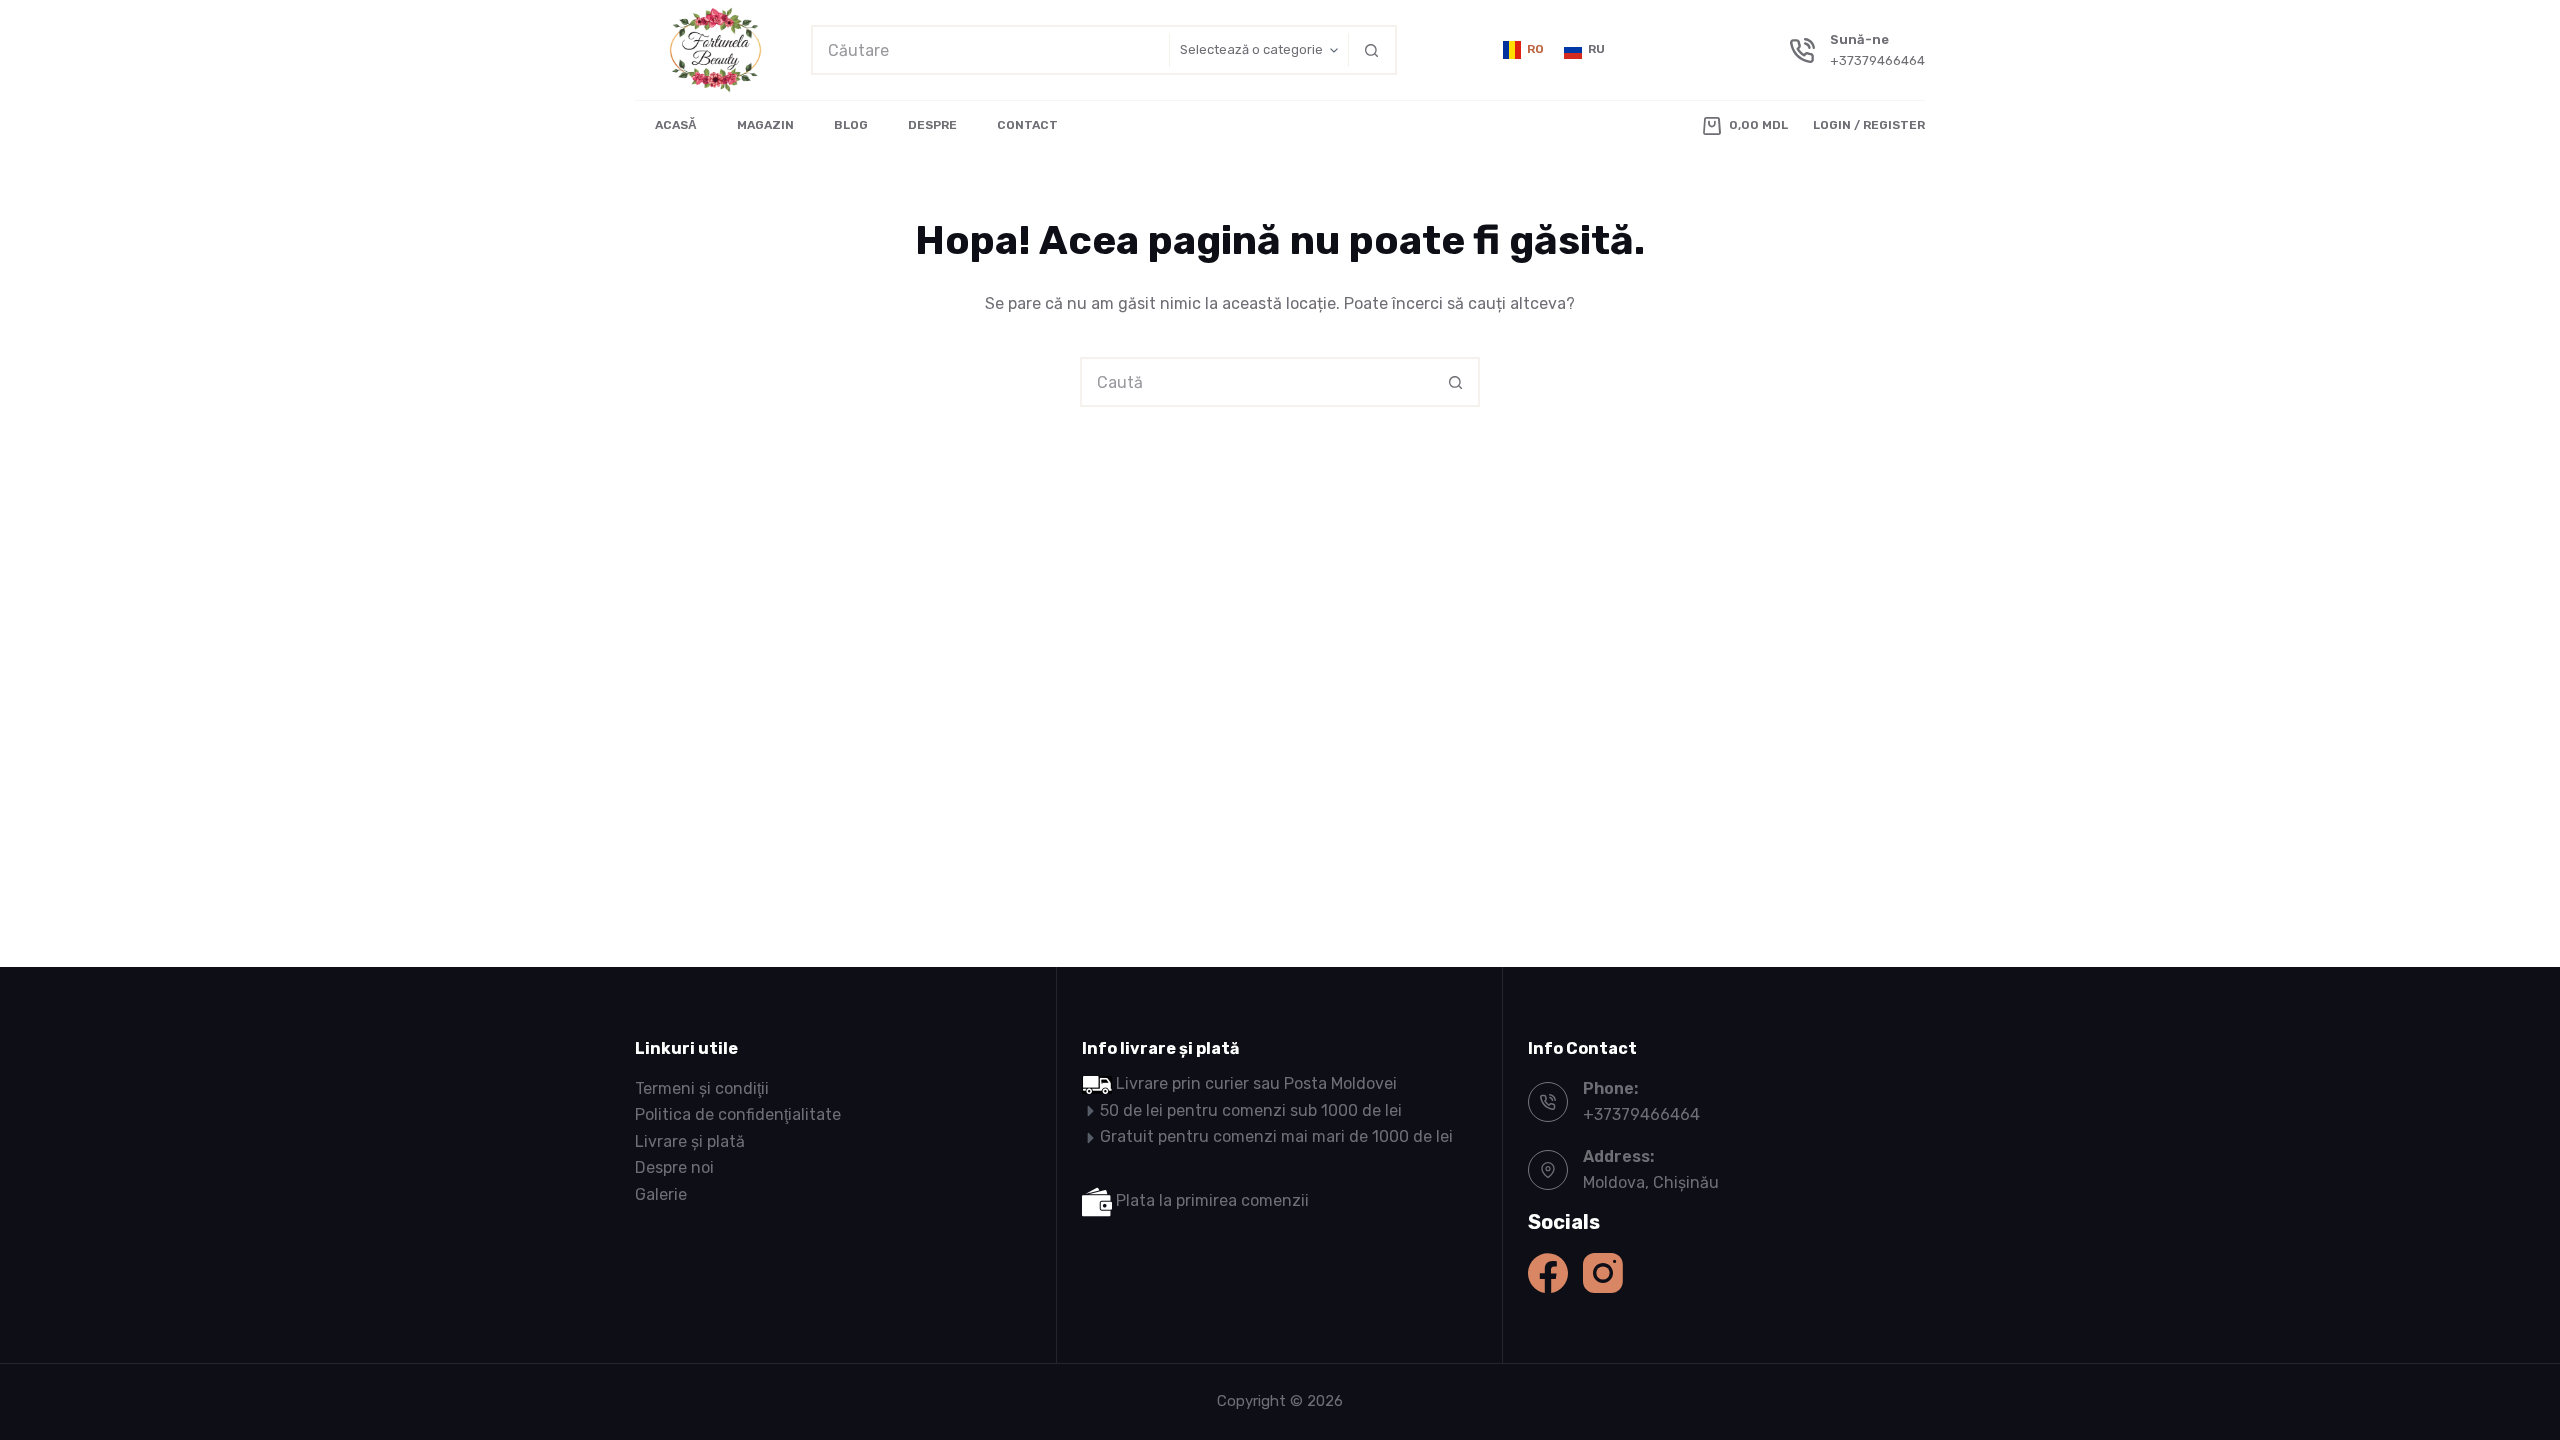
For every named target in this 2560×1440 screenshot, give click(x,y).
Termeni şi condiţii (702, 1088)
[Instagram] (1603, 1273)
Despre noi (674, 1167)
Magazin (765, 125)
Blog (851, 125)
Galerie (661, 1194)
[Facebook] (1548, 1273)
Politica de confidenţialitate (738, 1114)
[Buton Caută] (1372, 50)
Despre (932, 125)
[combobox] (990, 50)
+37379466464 (1877, 60)
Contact (1027, 125)
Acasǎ (676, 125)
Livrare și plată (690, 1141)
